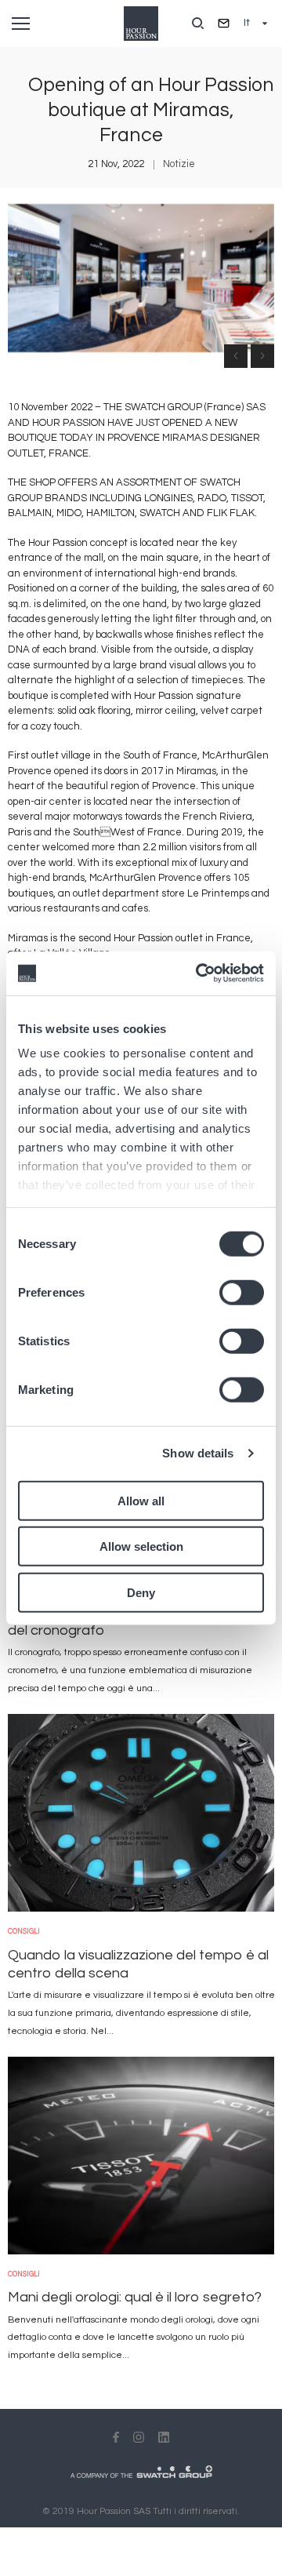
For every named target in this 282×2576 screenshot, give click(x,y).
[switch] (242, 1292)
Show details (198, 1453)
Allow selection (141, 1546)
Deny (141, 1592)
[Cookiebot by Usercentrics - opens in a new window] (199, 973)
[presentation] (236, 356)
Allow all (141, 1500)
